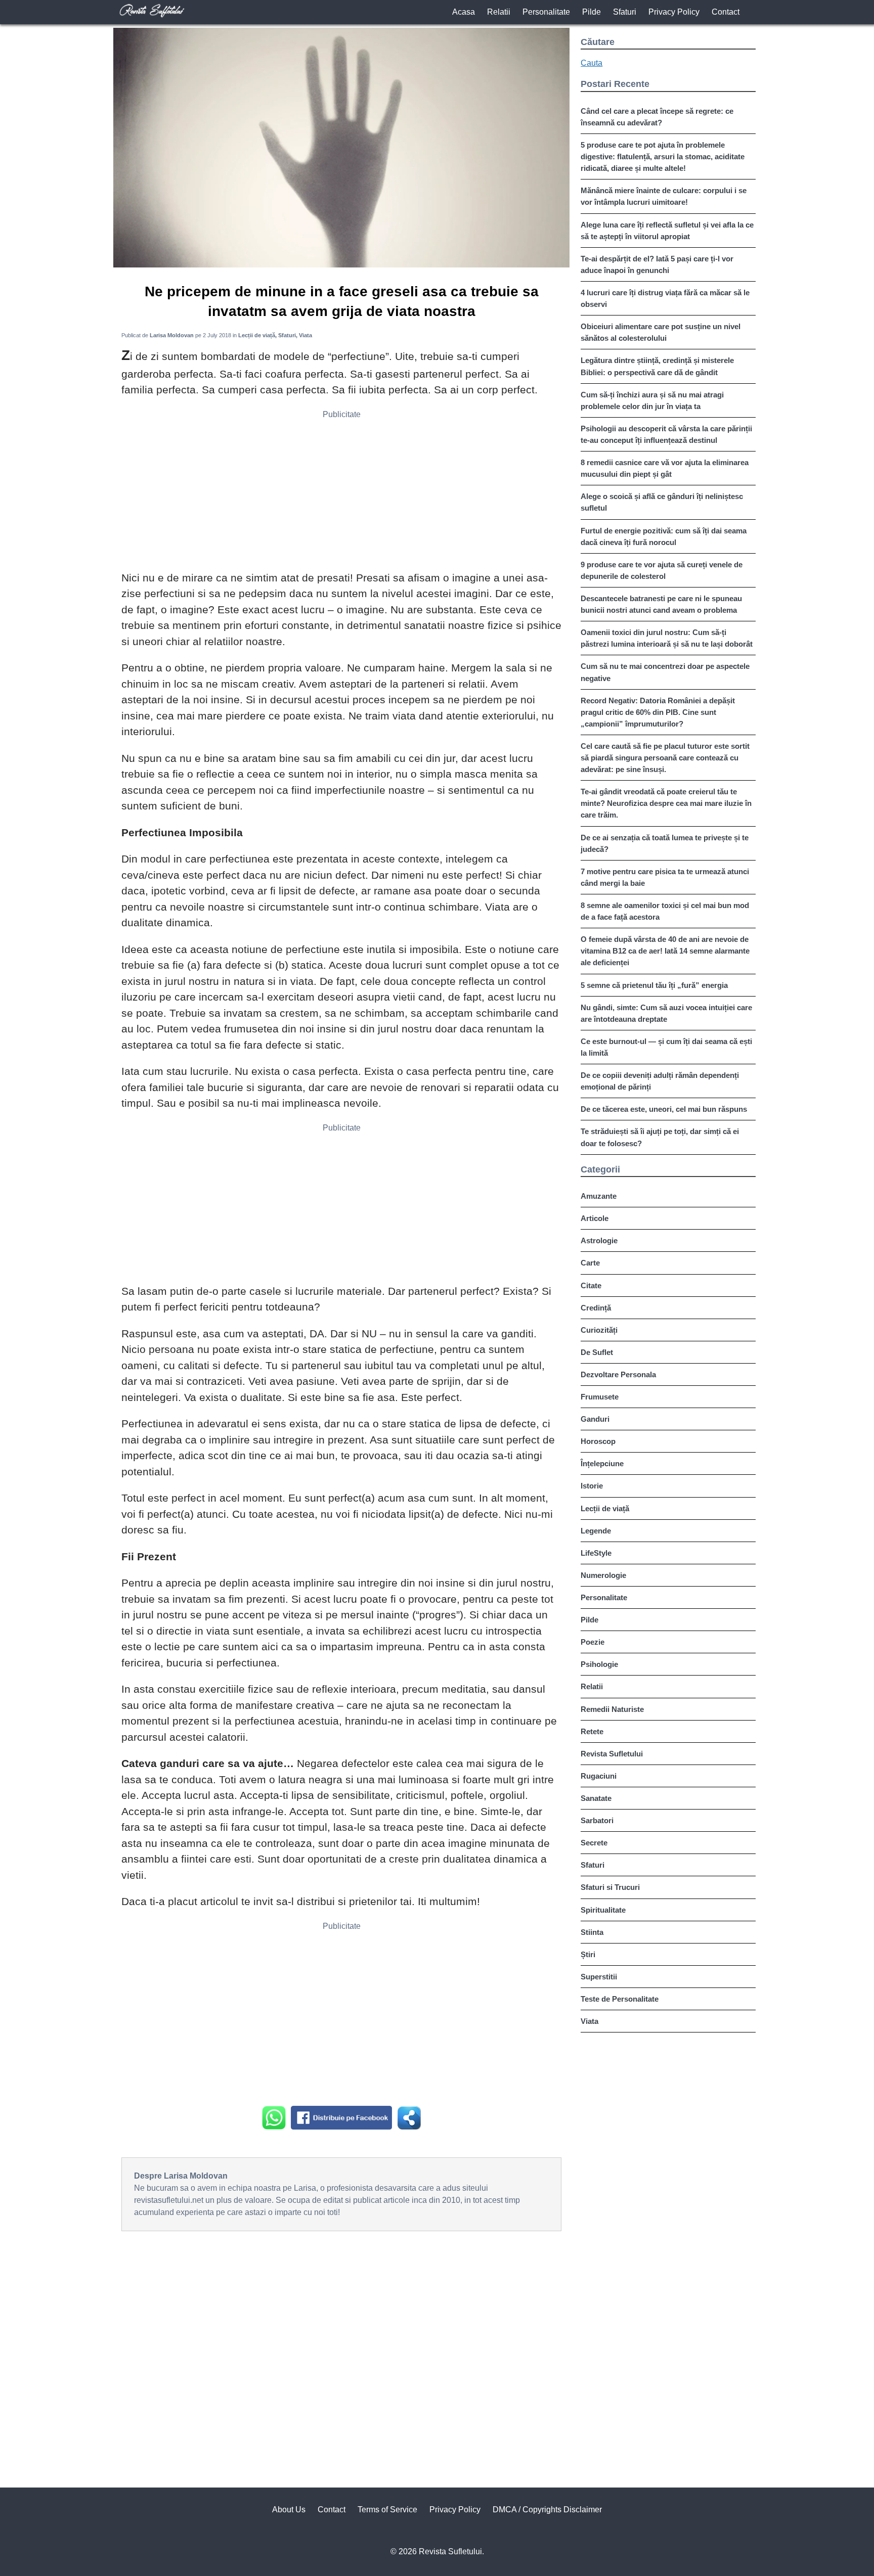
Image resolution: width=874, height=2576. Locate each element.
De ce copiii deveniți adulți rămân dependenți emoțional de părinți (660, 1081)
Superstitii (599, 1977)
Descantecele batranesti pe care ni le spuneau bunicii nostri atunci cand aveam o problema (661, 604)
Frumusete (600, 1397)
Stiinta (592, 1932)
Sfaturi (625, 12)
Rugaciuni (599, 1776)
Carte (590, 1263)
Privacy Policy (674, 12)
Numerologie (603, 1575)
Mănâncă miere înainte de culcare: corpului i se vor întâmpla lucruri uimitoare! (664, 196)
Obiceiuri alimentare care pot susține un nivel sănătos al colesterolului (661, 332)
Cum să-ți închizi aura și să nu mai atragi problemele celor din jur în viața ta (652, 400)
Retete (592, 1731)
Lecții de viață (605, 1508)
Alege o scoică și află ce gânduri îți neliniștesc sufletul (662, 502)
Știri (588, 1954)
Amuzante (599, 1196)
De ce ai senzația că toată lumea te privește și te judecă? (665, 843)
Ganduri (595, 1419)
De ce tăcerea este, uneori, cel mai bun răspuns (664, 1109)
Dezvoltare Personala (618, 1374)
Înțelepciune (602, 1463)
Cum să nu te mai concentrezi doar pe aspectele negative (665, 672)
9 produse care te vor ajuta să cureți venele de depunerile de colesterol (662, 570)
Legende (596, 1531)
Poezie (593, 1642)
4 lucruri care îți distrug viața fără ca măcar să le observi (665, 298)
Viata (589, 2021)
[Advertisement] (341, 494)
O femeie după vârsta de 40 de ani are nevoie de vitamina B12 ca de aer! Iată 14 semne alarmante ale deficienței (665, 951)
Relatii (499, 12)
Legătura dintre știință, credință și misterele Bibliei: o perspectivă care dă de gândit (657, 366)
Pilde (592, 12)
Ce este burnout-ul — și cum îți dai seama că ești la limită (666, 1047)
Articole (595, 1218)
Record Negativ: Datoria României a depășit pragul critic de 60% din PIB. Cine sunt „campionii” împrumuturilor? (658, 712)
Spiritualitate (603, 1910)
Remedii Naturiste (612, 1709)
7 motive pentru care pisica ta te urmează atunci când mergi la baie (665, 877)
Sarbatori (597, 1820)
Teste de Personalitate (620, 1999)
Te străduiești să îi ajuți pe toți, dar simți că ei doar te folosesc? (660, 1137)
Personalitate (546, 12)
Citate (591, 1285)
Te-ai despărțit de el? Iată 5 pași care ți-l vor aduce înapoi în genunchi (657, 264)
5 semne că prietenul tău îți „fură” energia (654, 985)
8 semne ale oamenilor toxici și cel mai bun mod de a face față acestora (665, 911)
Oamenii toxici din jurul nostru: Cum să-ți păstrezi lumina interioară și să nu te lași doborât (667, 638)
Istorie (592, 1486)
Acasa (464, 12)
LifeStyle (596, 1553)
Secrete (594, 1843)
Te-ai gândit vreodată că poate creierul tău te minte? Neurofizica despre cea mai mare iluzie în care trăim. (666, 803)
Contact (726, 12)
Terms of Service (387, 2510)
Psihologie (599, 1664)
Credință (596, 1308)
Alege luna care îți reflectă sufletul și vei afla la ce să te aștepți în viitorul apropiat (667, 231)
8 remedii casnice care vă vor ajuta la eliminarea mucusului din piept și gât (665, 468)
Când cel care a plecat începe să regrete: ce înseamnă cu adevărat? (657, 117)
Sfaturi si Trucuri (610, 1887)
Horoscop (598, 1441)
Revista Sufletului (612, 1754)
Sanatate (596, 1798)
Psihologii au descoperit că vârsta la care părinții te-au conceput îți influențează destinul (666, 434)
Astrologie (599, 1240)
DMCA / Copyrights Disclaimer (547, 2510)
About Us (289, 2510)
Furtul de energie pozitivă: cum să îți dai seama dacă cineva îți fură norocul (664, 536)
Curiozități (599, 1330)
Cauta (592, 63)
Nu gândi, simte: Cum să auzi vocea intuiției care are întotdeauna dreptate (666, 1013)
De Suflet (597, 1352)
